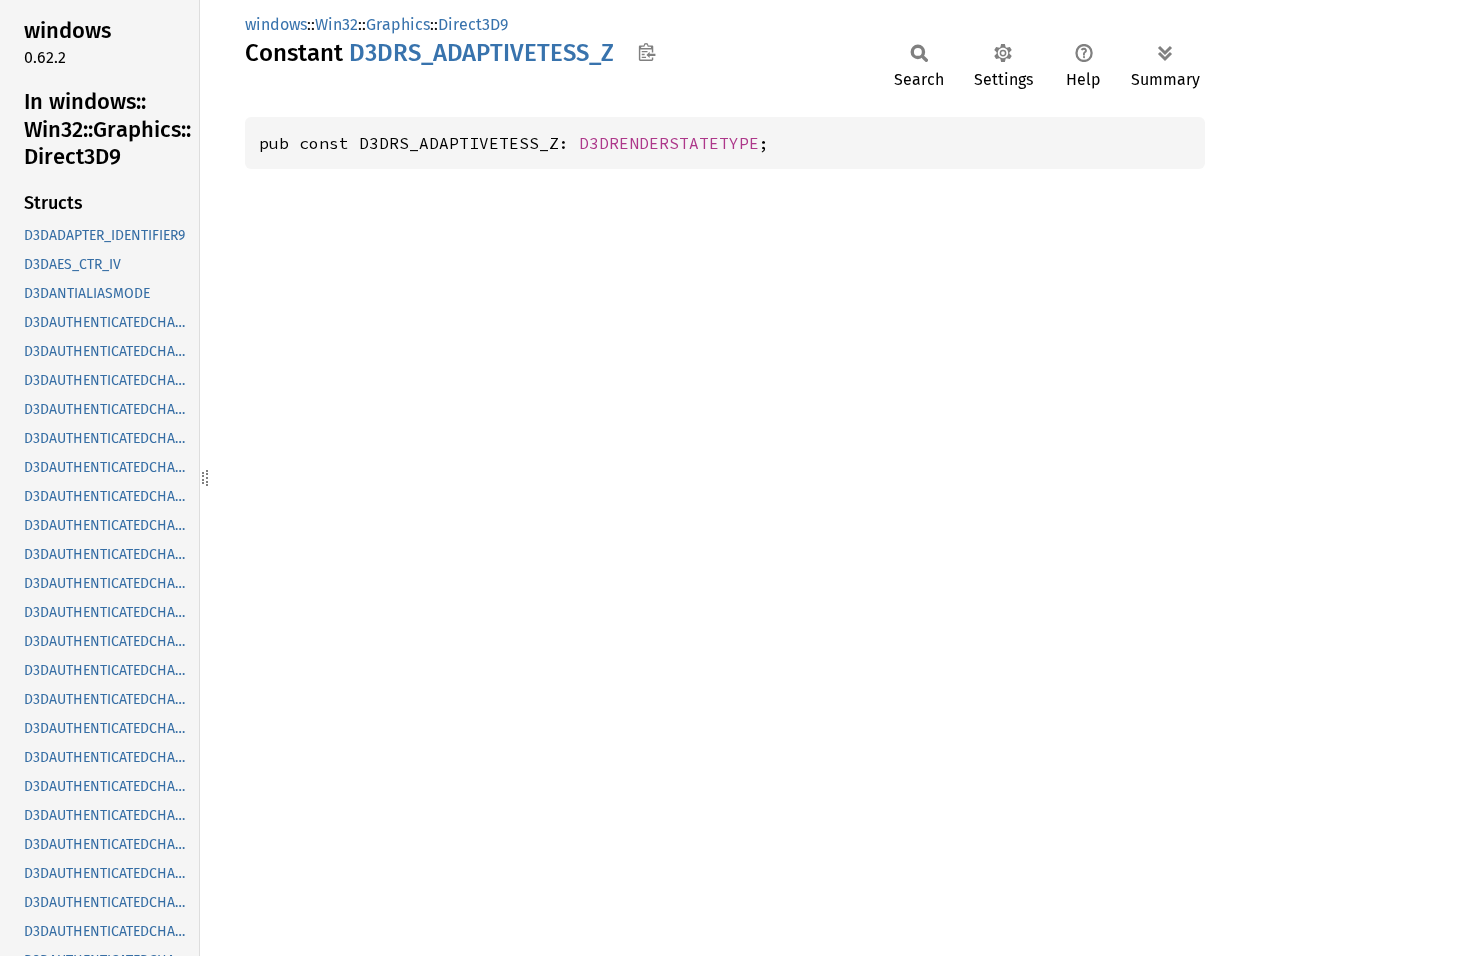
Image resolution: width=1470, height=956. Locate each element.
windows (276, 24)
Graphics (398, 24)
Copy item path (646, 52)
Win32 (336, 24)
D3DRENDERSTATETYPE (669, 143)
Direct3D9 (473, 24)
